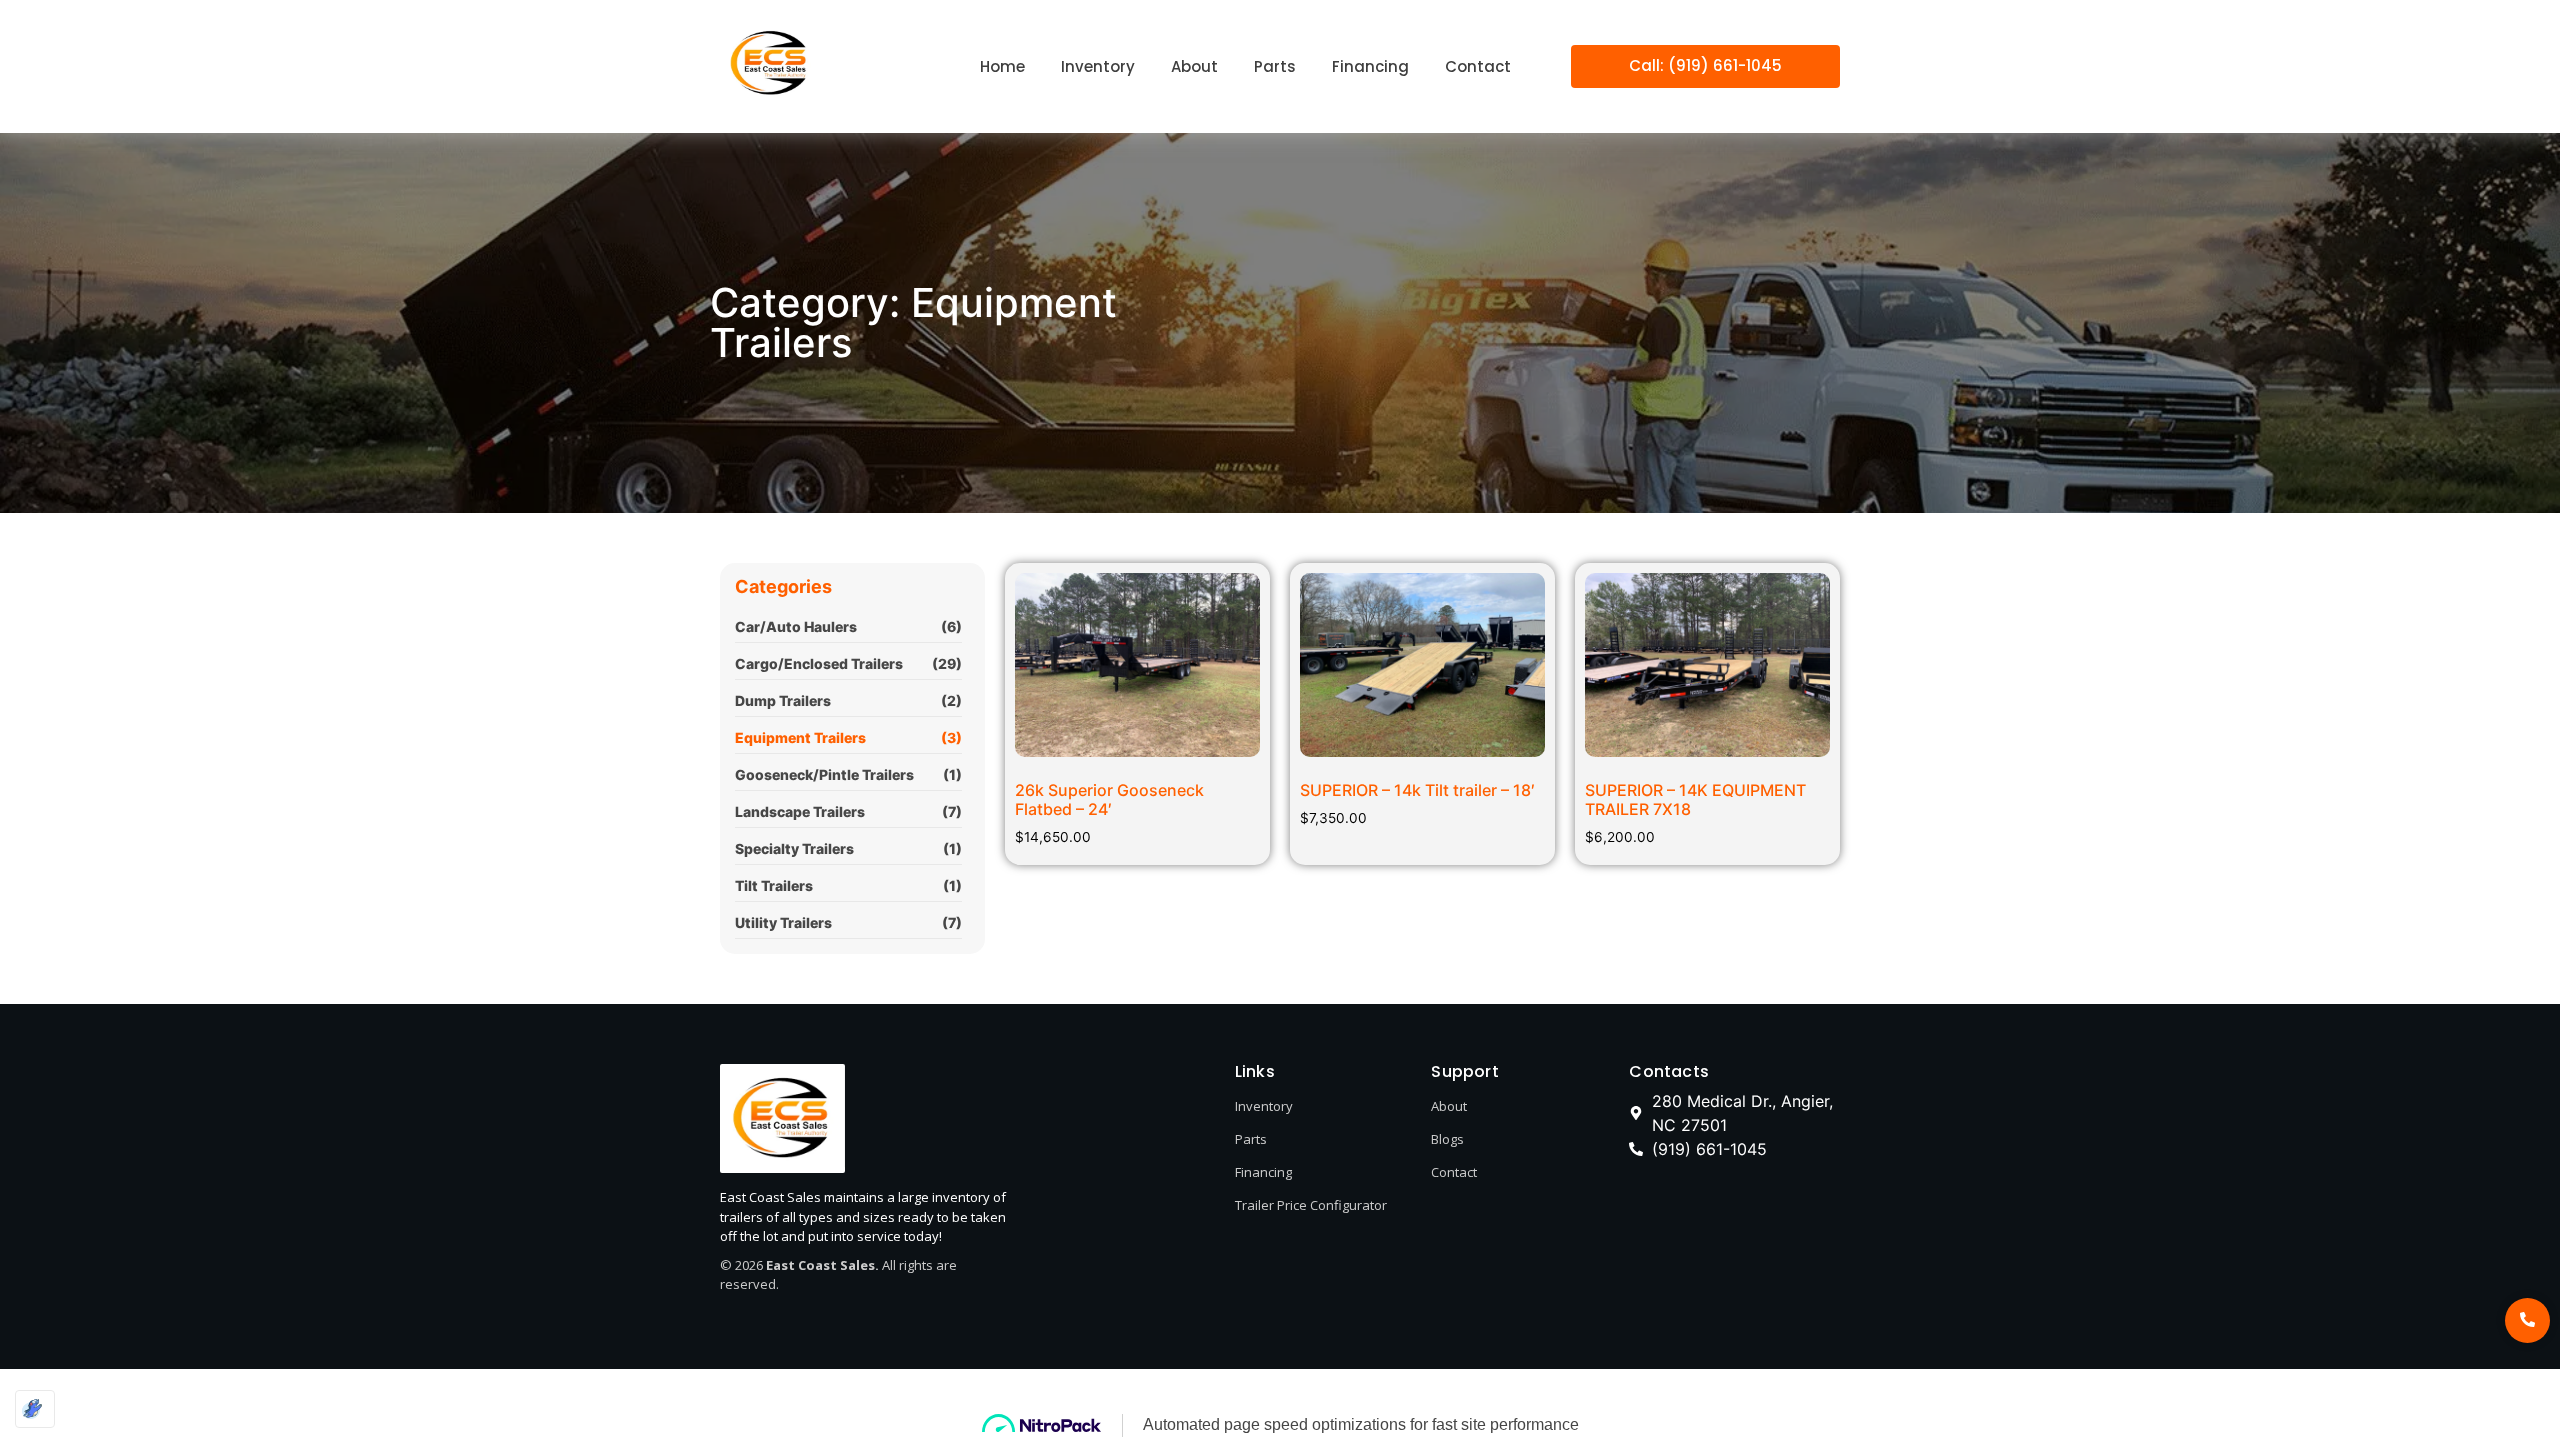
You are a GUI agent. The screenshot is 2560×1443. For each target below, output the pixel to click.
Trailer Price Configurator (1311, 1205)
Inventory (1264, 1106)
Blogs (1447, 1139)
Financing (1263, 1172)
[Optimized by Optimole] (35, 1409)
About (1449, 1106)
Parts (1251, 1139)
